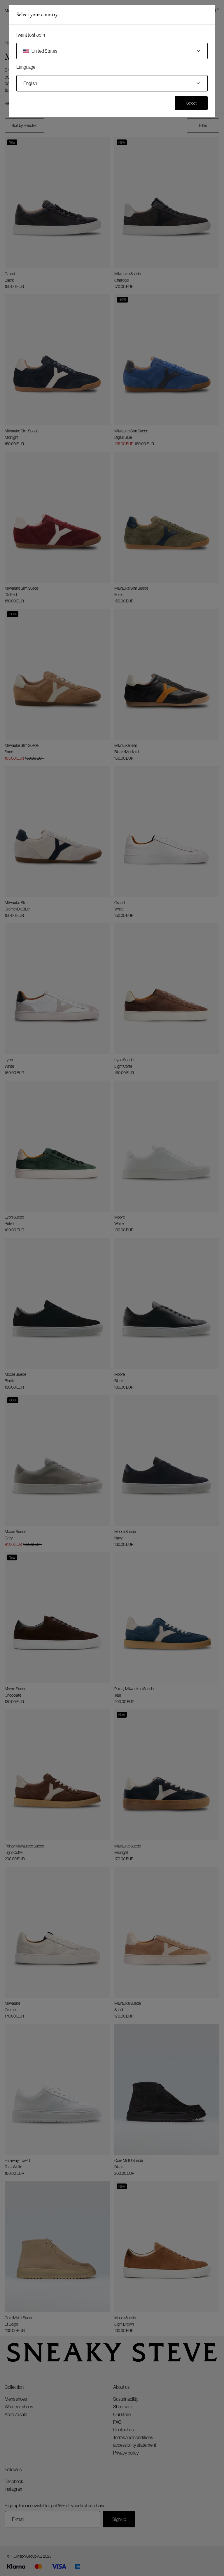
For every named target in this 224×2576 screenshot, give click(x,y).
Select (191, 103)
